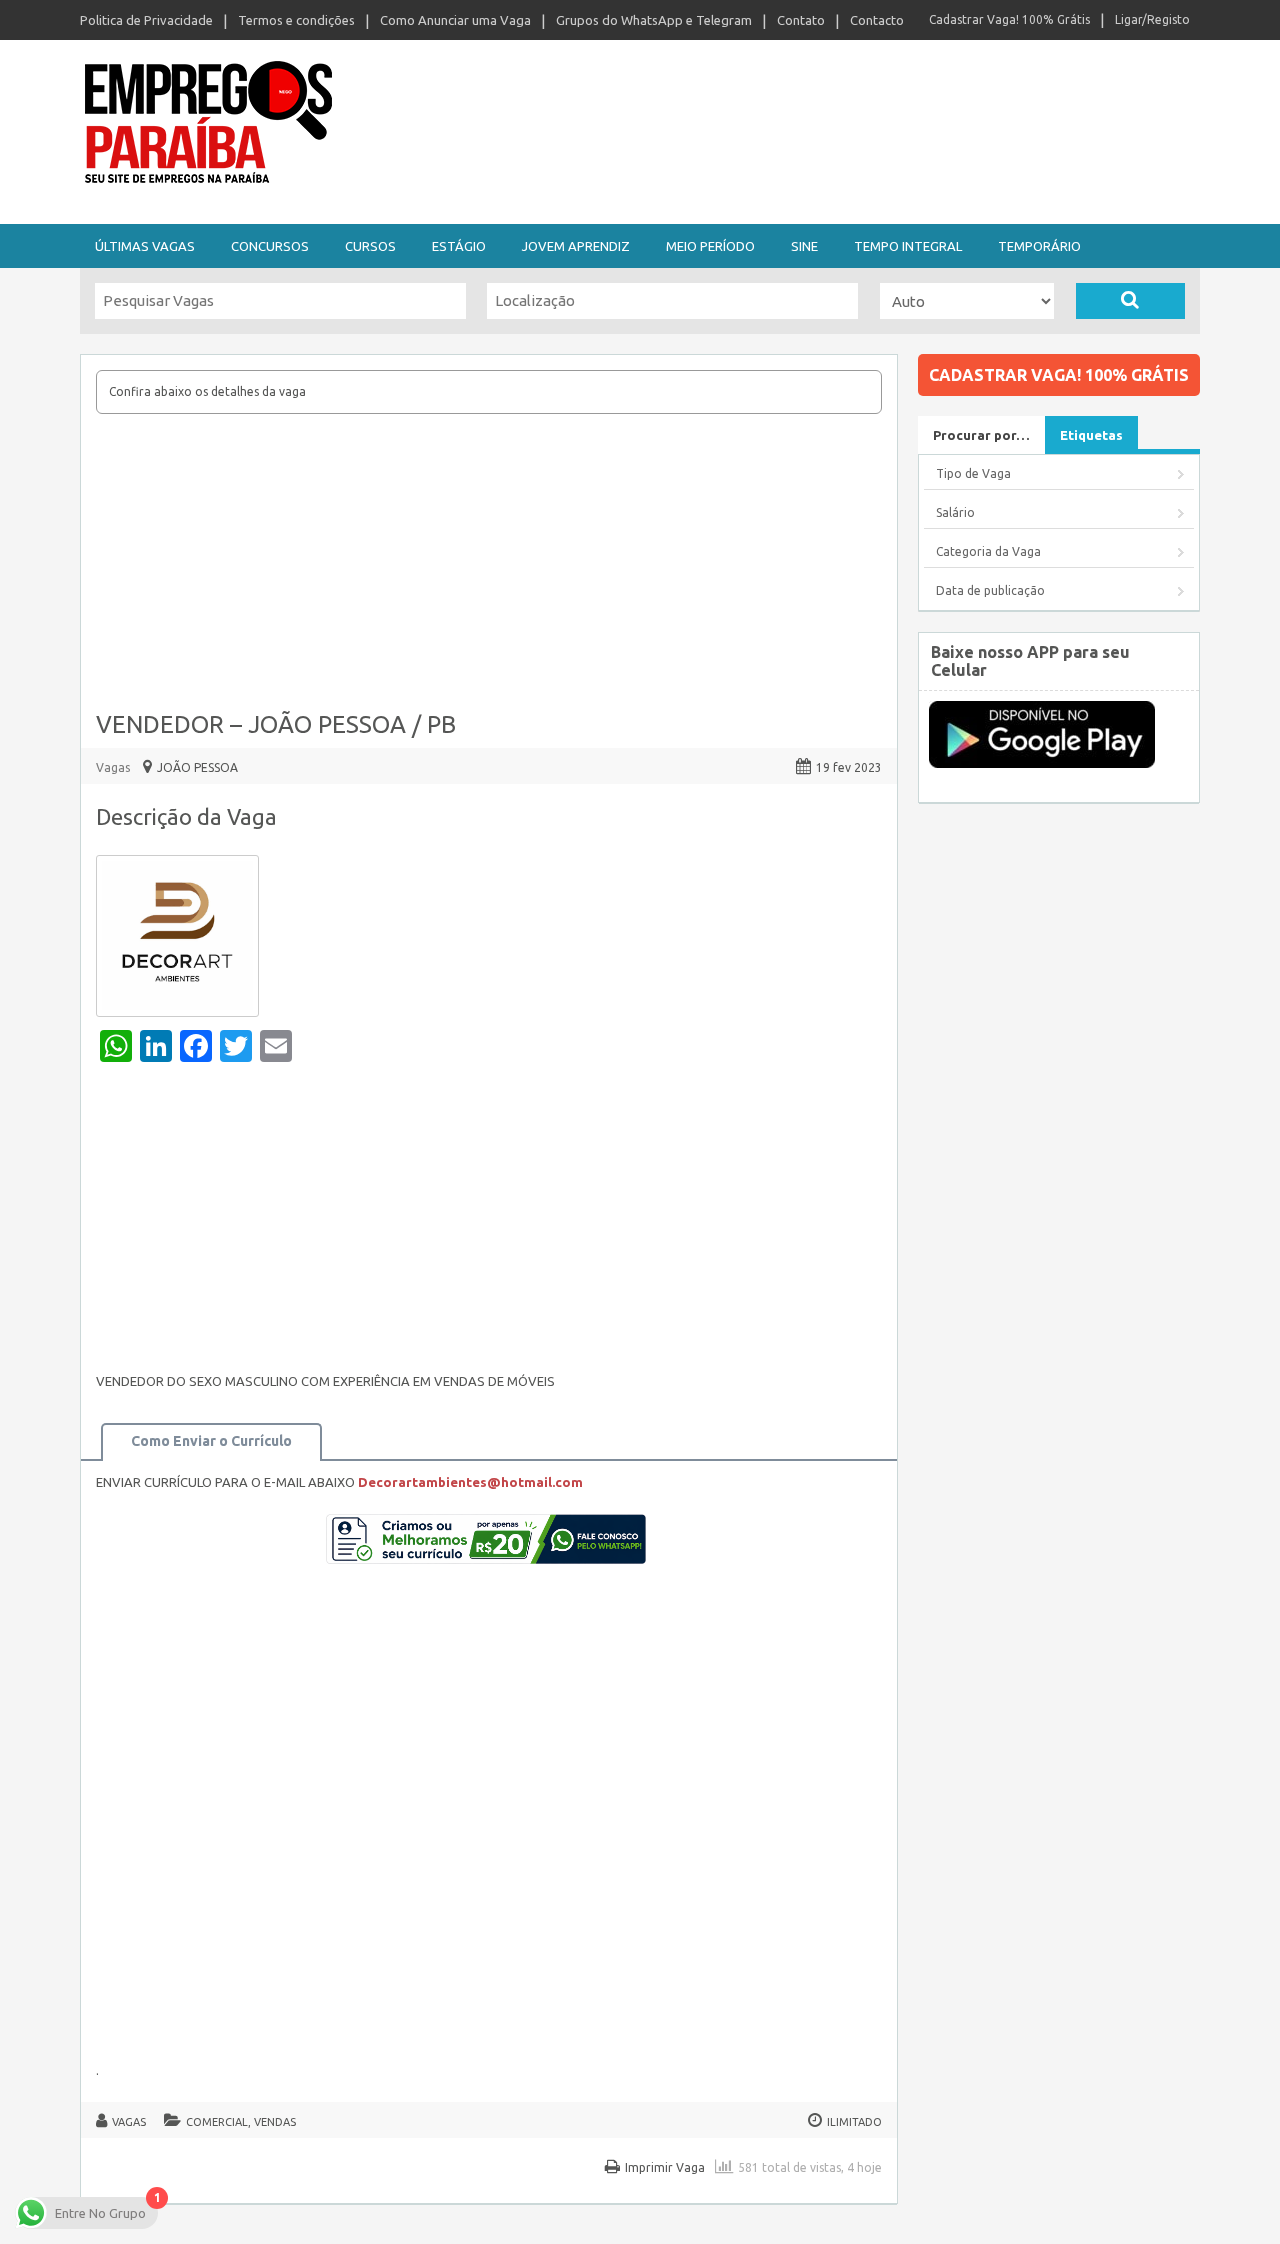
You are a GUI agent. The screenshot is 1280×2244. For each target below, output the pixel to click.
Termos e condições (296, 20)
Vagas (113, 767)
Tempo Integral (908, 246)
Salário (955, 512)
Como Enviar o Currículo (211, 1441)
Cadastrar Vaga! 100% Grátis (1009, 19)
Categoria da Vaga (988, 551)
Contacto (877, 20)
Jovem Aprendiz (576, 246)
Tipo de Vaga (973, 473)
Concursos (270, 246)
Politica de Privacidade (146, 20)
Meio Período (710, 246)
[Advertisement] (489, 564)
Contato (801, 20)
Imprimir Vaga (665, 2167)
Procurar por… (981, 435)
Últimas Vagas (145, 246)
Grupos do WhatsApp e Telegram (654, 20)
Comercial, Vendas (241, 2122)
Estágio (459, 246)
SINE (804, 246)
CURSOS (370, 246)
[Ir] (1130, 301)
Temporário (1039, 246)
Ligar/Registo (1152, 19)
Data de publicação (990, 590)
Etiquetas (1091, 435)
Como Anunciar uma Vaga (455, 20)
